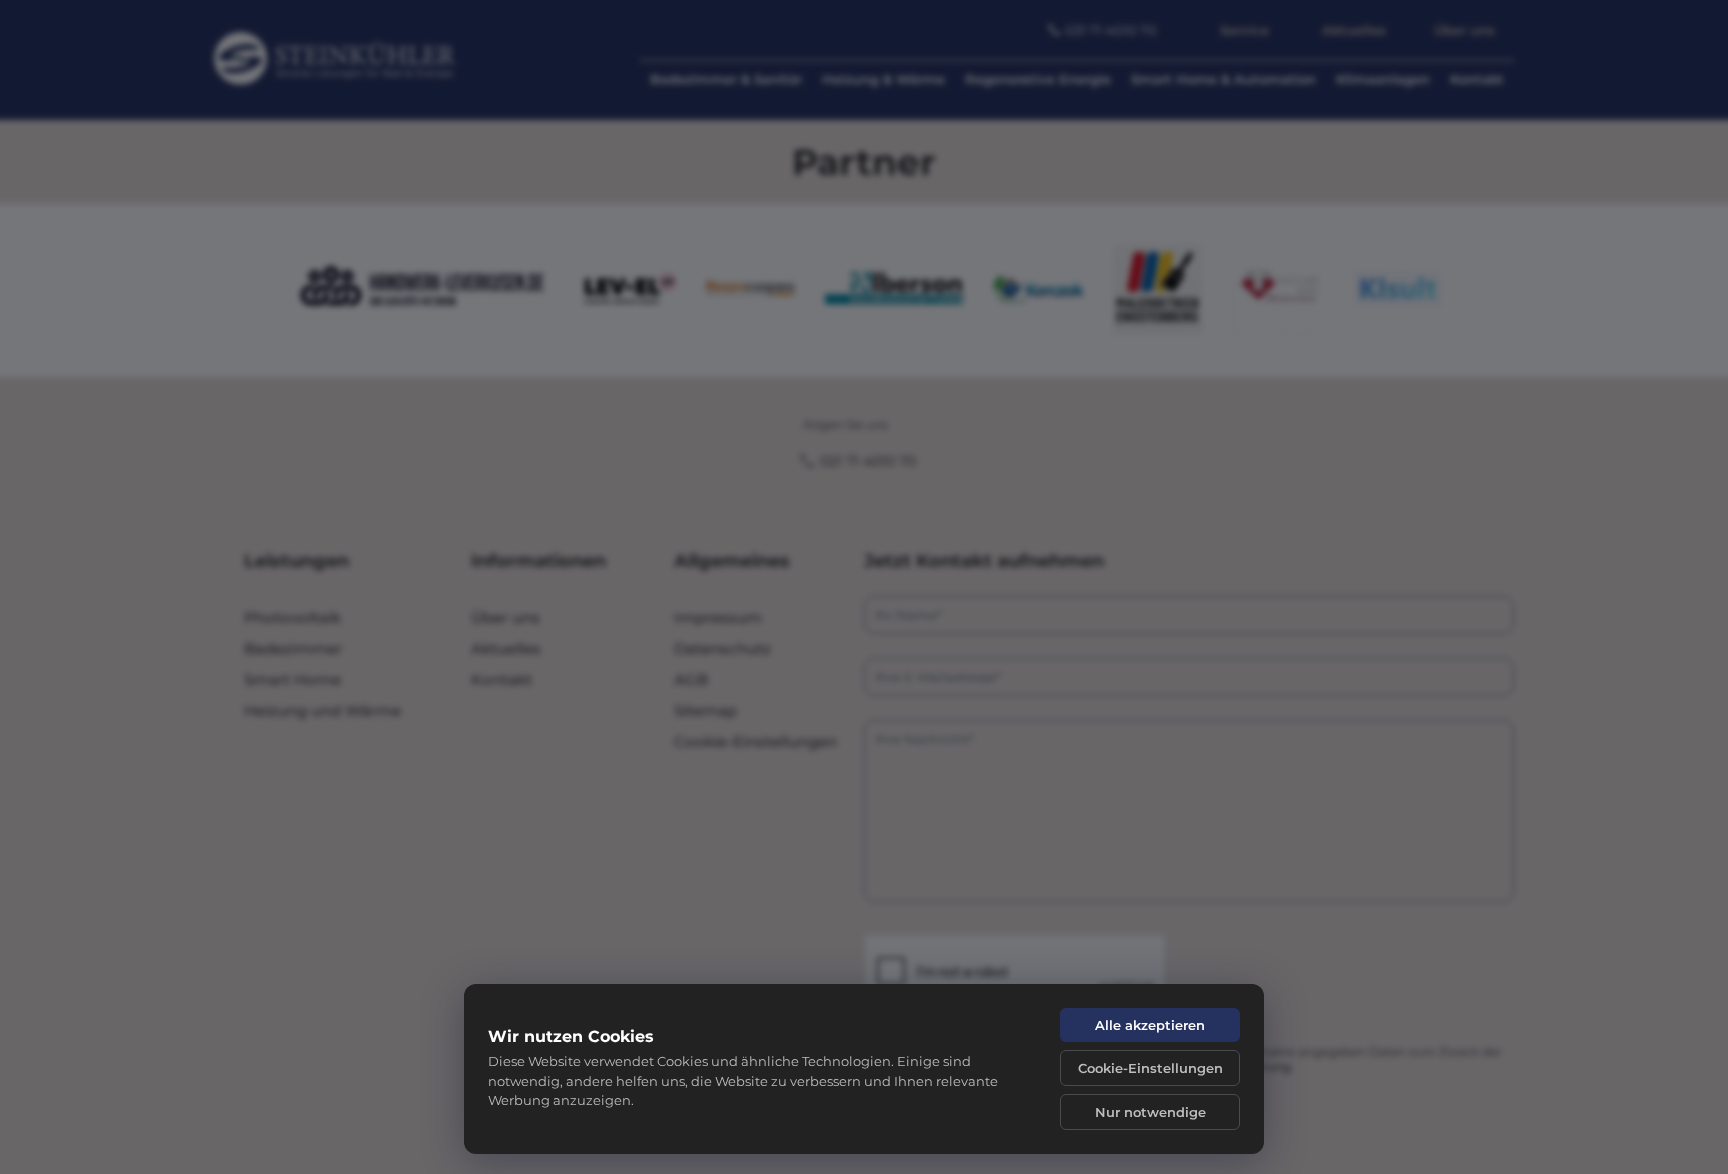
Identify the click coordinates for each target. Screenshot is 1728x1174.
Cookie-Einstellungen (1150, 1068)
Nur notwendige (1150, 1112)
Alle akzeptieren (1150, 1025)
